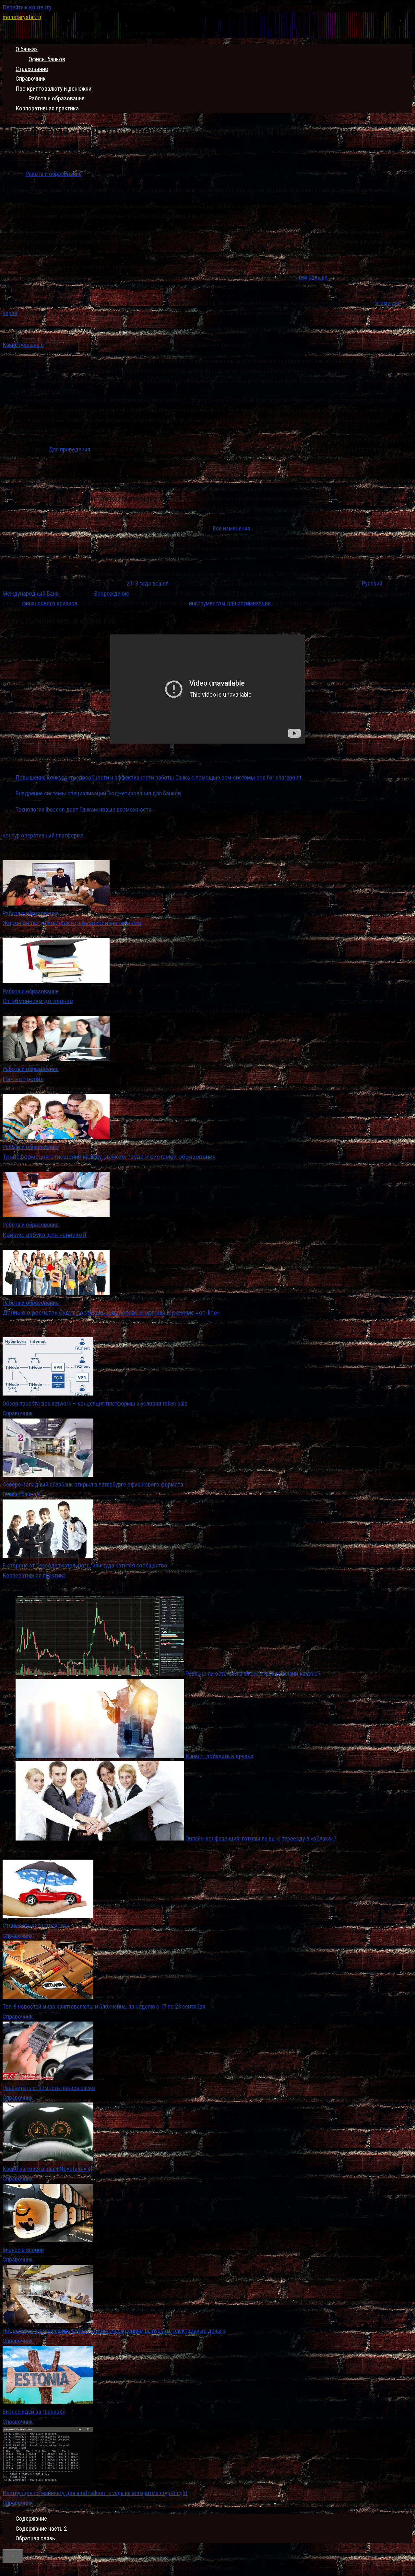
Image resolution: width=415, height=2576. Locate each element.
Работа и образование (57, 98)
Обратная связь (35, 2538)
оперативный (38, 835)
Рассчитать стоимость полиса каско (49, 2088)
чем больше (312, 277)
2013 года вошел (148, 583)
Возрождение (112, 593)
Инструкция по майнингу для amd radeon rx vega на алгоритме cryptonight (95, 2493)
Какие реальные (23, 345)
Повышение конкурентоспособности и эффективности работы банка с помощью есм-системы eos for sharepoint (159, 777)
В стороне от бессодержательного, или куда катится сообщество (85, 1565)
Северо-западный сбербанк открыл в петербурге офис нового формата (93, 1484)
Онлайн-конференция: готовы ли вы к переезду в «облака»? (261, 1838)
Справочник (31, 79)
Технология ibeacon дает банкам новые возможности (83, 809)
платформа (70, 835)
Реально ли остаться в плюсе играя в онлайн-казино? (253, 1674)
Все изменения (231, 528)
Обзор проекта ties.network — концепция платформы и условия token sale (95, 1403)
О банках (27, 49)
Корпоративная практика (47, 108)
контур (11, 835)
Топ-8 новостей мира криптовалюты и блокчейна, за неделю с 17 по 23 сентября (104, 2006)
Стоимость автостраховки (36, 1926)
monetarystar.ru (22, 17)
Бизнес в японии (23, 2250)
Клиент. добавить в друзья (219, 1756)
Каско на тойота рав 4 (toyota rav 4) (47, 2169)
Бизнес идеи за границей (34, 2412)
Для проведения (69, 449)
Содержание (31, 2519)
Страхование (32, 69)
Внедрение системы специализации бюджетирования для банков (98, 793)
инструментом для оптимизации (230, 603)
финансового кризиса (50, 603)
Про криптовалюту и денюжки (53, 89)
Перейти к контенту (27, 7)
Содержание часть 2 (41, 2529)
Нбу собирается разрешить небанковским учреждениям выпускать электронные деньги (114, 2331)
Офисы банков (47, 59)
